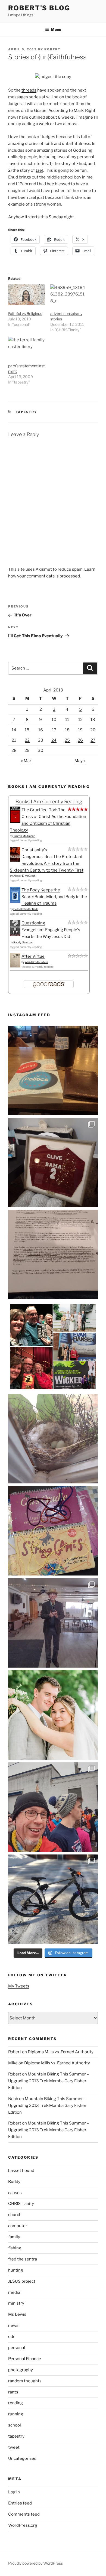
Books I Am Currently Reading (49, 802)
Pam (24, 184)
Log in (14, 2492)
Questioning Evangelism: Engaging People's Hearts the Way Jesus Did (51, 930)
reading (15, 2403)
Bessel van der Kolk (26, 909)
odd (12, 2337)
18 (67, 730)
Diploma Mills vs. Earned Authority (61, 2052)
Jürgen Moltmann (24, 836)
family (14, 2237)
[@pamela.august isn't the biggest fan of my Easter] (53, 1623)
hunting (16, 2270)
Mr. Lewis (17, 2314)
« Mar (26, 761)
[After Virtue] (15, 966)
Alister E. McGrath (24, 876)
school (15, 2425)
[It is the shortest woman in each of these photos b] (53, 1347)
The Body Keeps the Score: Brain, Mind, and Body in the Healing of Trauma (54, 897)
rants (13, 2392)
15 (27, 730)
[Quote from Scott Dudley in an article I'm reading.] (53, 1255)
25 (67, 740)
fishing (15, 2248)
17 (54, 730)
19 (80, 730)
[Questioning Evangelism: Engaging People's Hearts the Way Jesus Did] (15, 935)
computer (18, 2226)
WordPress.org (23, 2525)
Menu (56, 29)
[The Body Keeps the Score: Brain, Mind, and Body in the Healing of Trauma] (15, 901)
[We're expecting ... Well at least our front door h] (53, 1439)
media (14, 2292)
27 (93, 740)
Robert (52, 49)
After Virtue (33, 956)
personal (17, 2348)
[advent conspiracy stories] (69, 295)
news (13, 2325)
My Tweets (19, 1986)
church (15, 2215)
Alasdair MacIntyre (37, 962)
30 (40, 751)
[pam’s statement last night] (26, 347)
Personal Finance (25, 2359)
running (16, 2414)
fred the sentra (23, 2259)
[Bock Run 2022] (53, 1807)
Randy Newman (23, 942)
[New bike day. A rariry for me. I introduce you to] (53, 1899)
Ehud (81, 164)
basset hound (21, 2171)
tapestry (26, 412)
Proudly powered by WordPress (35, 2563)
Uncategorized (22, 2458)
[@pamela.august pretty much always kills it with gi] (53, 1162)
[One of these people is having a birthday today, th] (53, 1715)
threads (29, 90)
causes (15, 2193)
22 (27, 740)
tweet (14, 2447)
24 (54, 740)
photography (21, 2370)
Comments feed (24, 2514)
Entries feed (20, 2503)
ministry (16, 2303)
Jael (39, 170)
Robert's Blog (39, 8)
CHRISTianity (21, 2204)
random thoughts (25, 2381)
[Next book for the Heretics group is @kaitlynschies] (53, 1070)
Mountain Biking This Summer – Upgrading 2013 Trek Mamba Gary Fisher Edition (49, 2081)
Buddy (14, 2182)
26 (80, 740)
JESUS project (22, 2281)
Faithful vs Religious (25, 314)
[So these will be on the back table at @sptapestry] (53, 1531)
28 (14, 751)
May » (80, 761)
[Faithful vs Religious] (26, 295)
